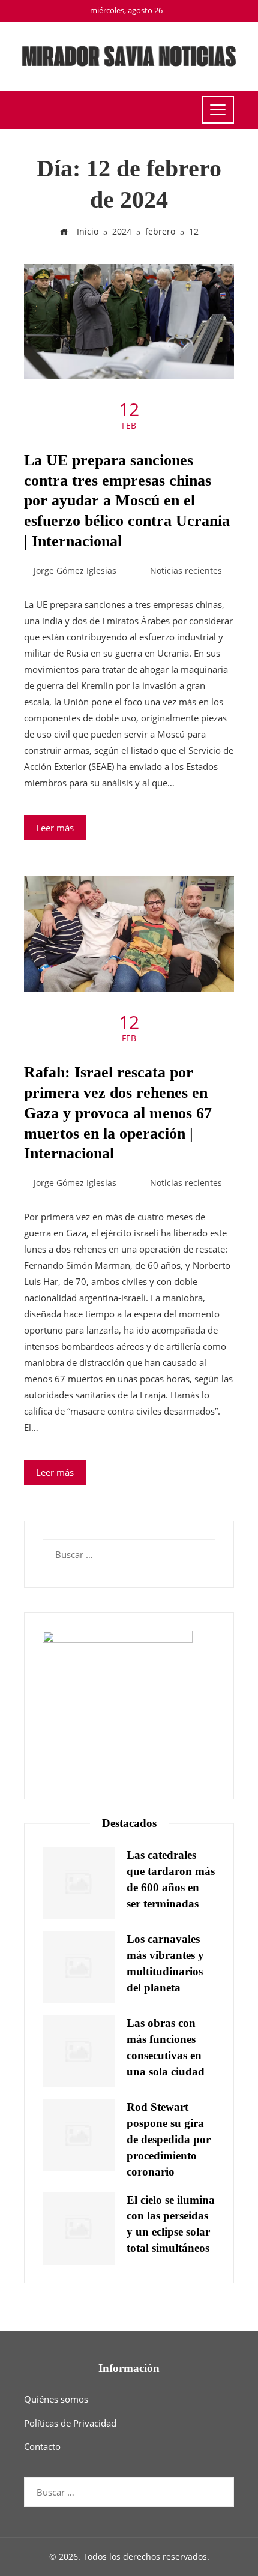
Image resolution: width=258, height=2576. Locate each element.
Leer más (55, 828)
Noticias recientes (186, 571)
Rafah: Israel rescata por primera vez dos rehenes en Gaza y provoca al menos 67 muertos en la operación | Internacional (118, 1113)
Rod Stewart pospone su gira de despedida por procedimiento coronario (169, 2139)
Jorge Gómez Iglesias (75, 571)
